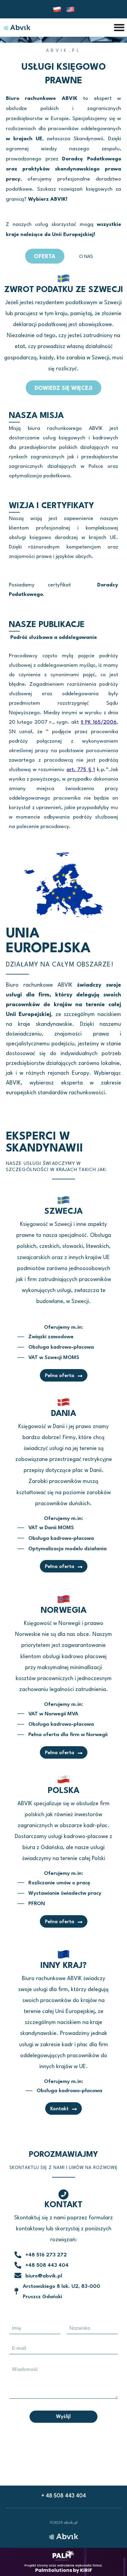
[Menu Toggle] (119, 27)
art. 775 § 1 (81, 770)
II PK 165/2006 (99, 722)
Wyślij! (63, 2417)
